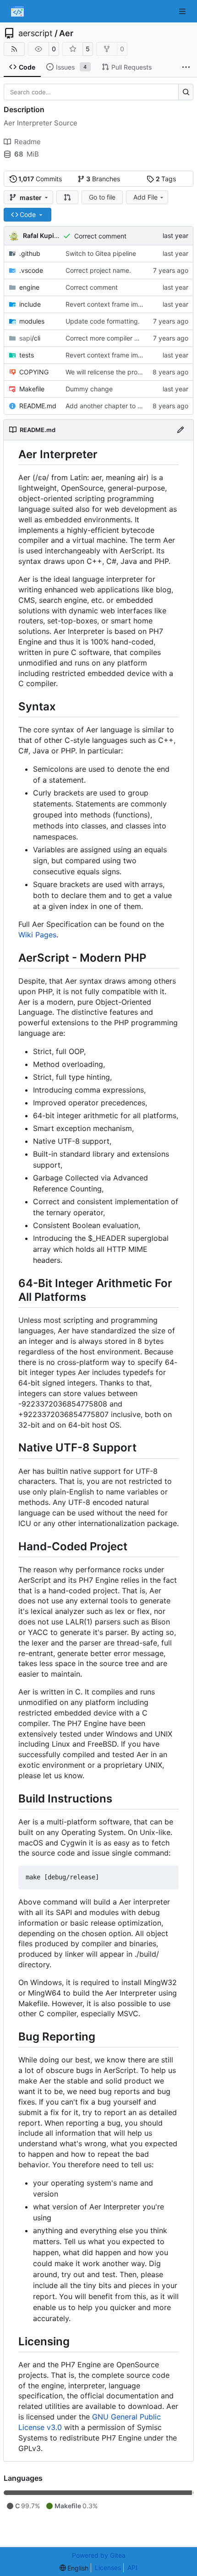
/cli (30, 338)
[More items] (186, 67)
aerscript (36, 33)
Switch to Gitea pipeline (101, 253)
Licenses (108, 2568)
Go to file (102, 197)
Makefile (32, 389)
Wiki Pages (37, 935)
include (30, 304)
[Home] (17, 11)
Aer (66, 33)
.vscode (31, 270)
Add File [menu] (145, 197)
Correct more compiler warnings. (114, 338)
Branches (103, 179)
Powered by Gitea (99, 2555)
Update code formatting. (103, 321)
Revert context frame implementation (121, 304)
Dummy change (89, 389)
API (132, 2568)
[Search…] (186, 92)
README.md (38, 406)
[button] (67, 197)
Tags (166, 179)
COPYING (34, 372)
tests (27, 355)
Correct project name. (98, 270)
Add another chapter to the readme (119, 406)
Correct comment (100, 236)
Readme (27, 142)
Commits (40, 179)
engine (29, 287)
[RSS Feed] (14, 49)
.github (30, 253)
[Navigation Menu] (183, 11)
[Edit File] (181, 430)
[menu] (74, 2568)
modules (32, 321)
